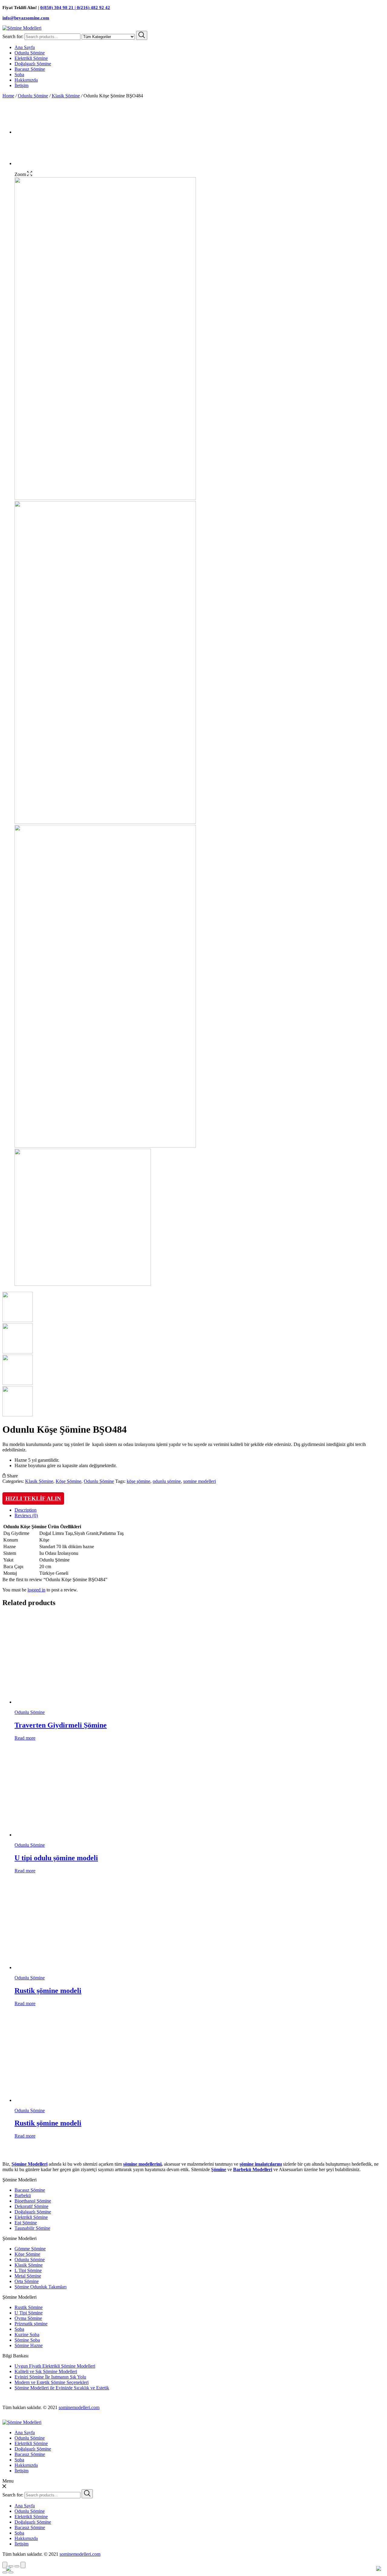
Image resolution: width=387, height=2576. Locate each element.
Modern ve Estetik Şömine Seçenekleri (52, 2382)
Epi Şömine (26, 2223)
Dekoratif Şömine (31, 2206)
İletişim (21, 85)
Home (8, 96)
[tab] (200, 1510)
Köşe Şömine (68, 1481)
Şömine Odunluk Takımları (41, 2287)
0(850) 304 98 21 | (59, 8)
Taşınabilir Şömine (32, 2228)
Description (26, 1510)
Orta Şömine (27, 2281)
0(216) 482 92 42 (93, 8)
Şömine (219, 2169)
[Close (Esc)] (5, 2565)
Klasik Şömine (66, 96)
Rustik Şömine (29, 2307)
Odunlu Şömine (30, 53)
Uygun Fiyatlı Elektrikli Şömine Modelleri (55, 2366)
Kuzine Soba (27, 2335)
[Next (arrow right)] (11, 2572)
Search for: (13, 36)
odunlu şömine (167, 1481)
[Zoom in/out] (23, 2565)
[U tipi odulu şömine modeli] (72, 1835)
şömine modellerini (142, 2164)
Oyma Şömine (28, 2318)
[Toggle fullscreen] (17, 2566)
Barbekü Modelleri (253, 2169)
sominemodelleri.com (79, 2407)
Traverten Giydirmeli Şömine (61, 1725)
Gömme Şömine (30, 2249)
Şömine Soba (27, 2340)
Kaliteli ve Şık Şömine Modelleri (46, 2371)
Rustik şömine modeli (48, 1991)
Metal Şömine (28, 2276)
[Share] (11, 2566)
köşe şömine (138, 1481)
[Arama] (142, 35)
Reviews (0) (26, 1515)
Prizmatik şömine (31, 2324)
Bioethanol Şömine (33, 2201)
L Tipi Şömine (28, 2270)
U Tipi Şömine (29, 2313)
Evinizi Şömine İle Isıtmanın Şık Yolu (50, 2377)
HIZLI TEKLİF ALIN (33, 1498)
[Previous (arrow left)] (5, 2572)
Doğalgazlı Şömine (33, 64)
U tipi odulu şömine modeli (56, 1858)
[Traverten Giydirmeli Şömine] (72, 1702)
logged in (36, 1590)
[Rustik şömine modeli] (72, 1967)
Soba (19, 75)
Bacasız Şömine (30, 69)
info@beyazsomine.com (26, 18)
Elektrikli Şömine (31, 58)
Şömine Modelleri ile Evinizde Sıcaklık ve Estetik (62, 2388)
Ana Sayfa (25, 47)
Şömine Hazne (29, 2345)
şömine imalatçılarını (261, 2164)
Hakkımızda (26, 80)
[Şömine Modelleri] (22, 28)
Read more (25, 1738)
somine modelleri (200, 1481)
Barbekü (23, 2195)
